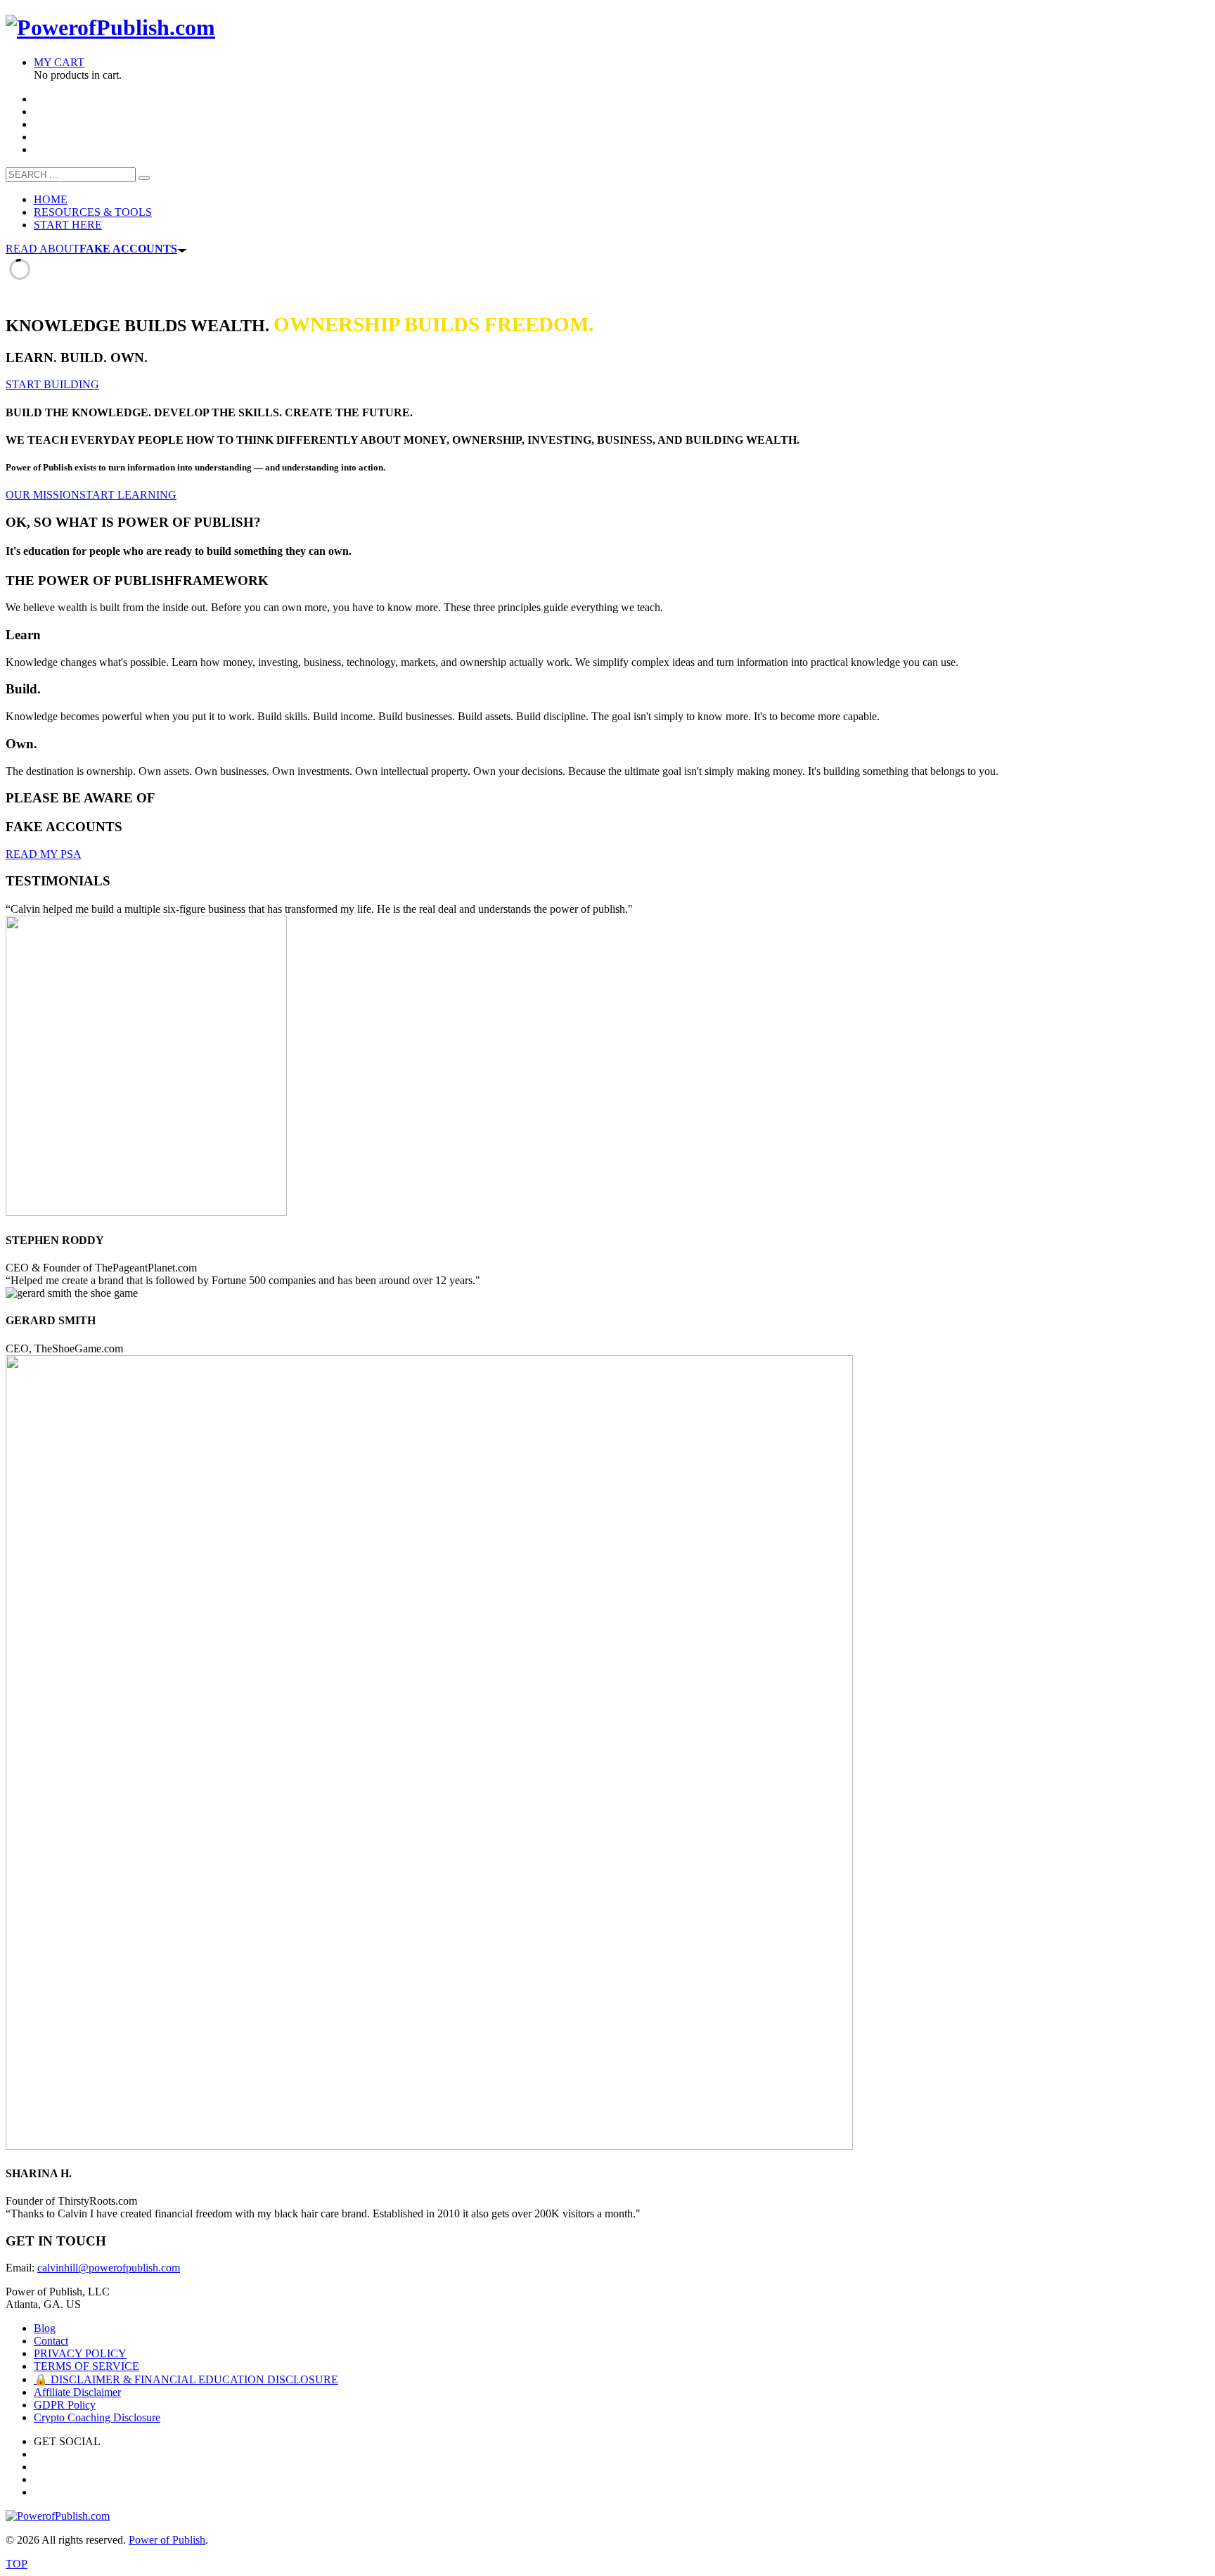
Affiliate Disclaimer (77, 2392)
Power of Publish (167, 2540)
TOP (17, 2564)
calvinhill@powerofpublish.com (109, 2268)
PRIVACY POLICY (80, 2353)
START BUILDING (52, 384)
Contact (51, 2341)
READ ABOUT (91, 249)
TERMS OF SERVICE (86, 2366)
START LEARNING (128, 495)
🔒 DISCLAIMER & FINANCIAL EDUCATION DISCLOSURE (186, 2379)
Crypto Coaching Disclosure (97, 2417)
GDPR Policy (65, 2405)
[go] (144, 178)
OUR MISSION (43, 495)
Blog (45, 2328)
